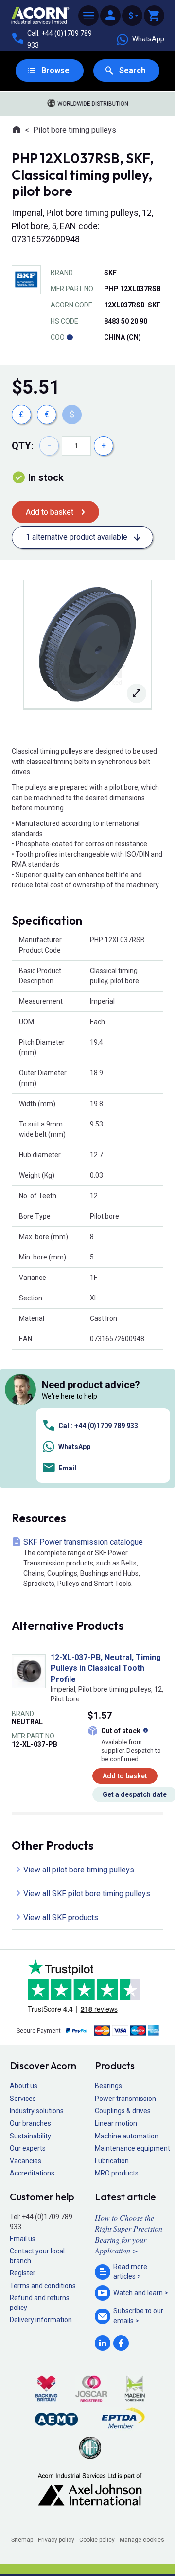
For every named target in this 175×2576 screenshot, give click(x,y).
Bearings (108, 2086)
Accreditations (32, 2173)
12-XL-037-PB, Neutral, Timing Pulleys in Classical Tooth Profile (106, 1668)
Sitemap (22, 2540)
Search (132, 70)
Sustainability (30, 2136)
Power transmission (125, 2099)
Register (23, 2273)
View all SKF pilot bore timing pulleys (87, 1894)
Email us (23, 2239)
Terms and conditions (43, 2286)
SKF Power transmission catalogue (83, 1562)
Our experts (28, 2148)
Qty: (23, 446)
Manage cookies (142, 2540)
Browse (55, 70)
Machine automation (127, 2136)
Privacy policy (56, 2540)
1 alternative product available (77, 537)
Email (67, 1468)
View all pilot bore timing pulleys (79, 1870)
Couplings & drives (123, 2111)
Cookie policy (97, 2540)
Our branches (30, 2123)
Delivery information (41, 2320)
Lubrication (112, 2161)
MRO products (117, 2173)
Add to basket (50, 512)
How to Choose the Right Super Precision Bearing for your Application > (129, 2234)
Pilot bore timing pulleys (75, 130)
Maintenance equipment (132, 2148)
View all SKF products (61, 1918)
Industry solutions (37, 2111)
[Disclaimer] (70, 337)
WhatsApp (148, 39)
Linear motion (116, 2123)
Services (23, 2099)
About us (24, 2086)
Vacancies (26, 2161)
